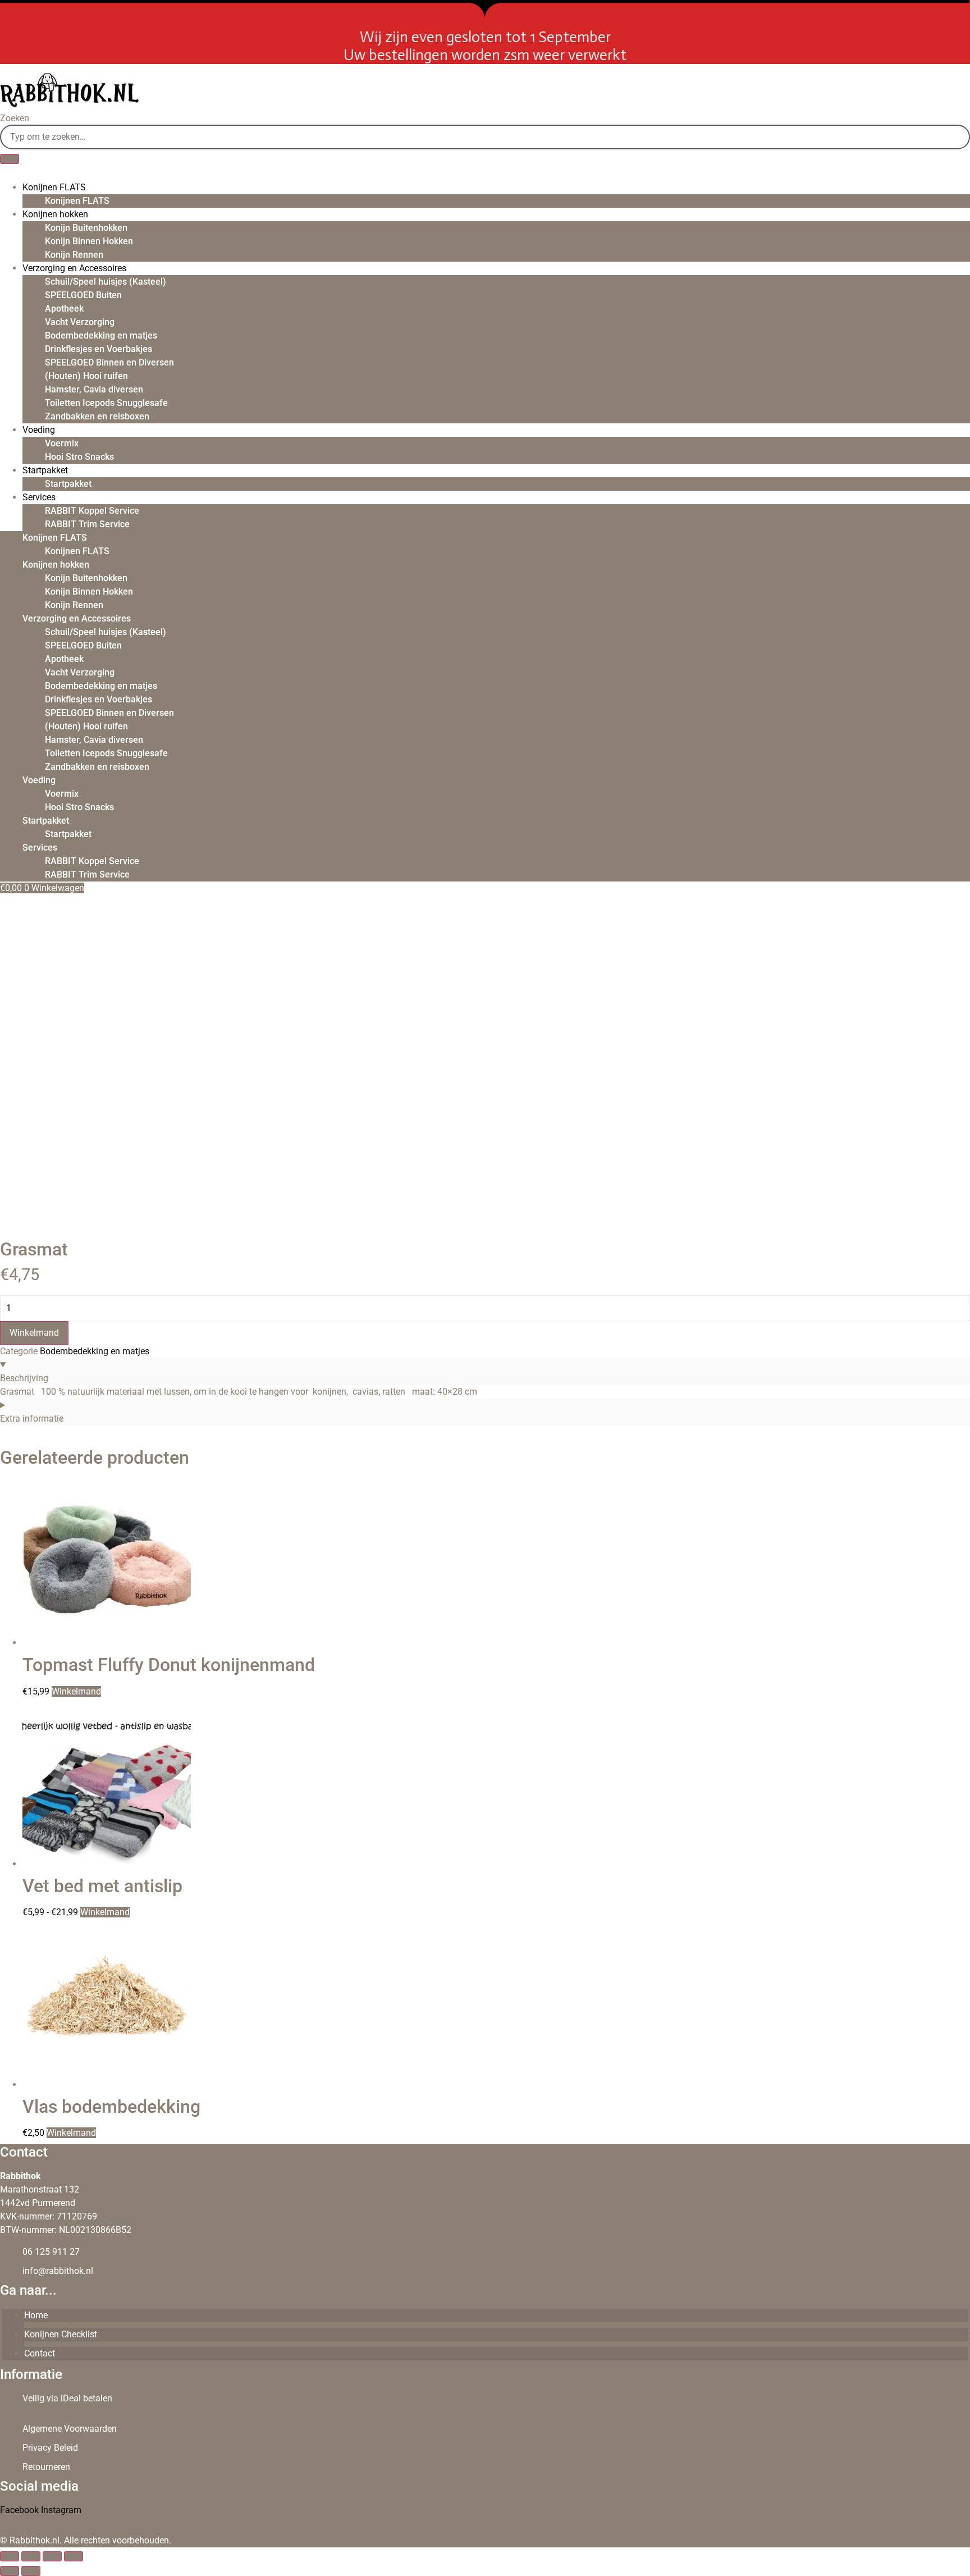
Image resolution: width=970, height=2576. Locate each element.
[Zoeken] (10, 159)
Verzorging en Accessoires (74, 268)
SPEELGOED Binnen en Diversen (109, 362)
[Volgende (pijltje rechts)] (31, 2571)
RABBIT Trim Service (87, 524)
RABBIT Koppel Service (92, 511)
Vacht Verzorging (80, 322)
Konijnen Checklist (61, 2334)
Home (36, 2315)
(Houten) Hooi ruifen (86, 376)
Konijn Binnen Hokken (89, 241)
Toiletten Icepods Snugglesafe (106, 403)
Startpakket (45, 470)
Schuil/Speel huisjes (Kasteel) (106, 282)
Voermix (62, 443)
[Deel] (52, 2556)
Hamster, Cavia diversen (94, 389)
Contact (40, 2353)
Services (39, 497)
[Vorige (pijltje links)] (10, 2571)
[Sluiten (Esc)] (74, 2556)
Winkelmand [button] (71, 2133)
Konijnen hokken (55, 214)
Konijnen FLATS (54, 187)
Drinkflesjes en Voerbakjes (99, 349)
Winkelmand (34, 1333)
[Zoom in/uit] (10, 2556)
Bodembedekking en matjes (101, 335)
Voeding (39, 430)
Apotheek (64, 309)
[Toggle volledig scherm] (31, 2556)
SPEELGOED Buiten (83, 295)
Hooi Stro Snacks (79, 457)
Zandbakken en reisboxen (97, 416)
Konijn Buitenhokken (86, 228)
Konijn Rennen (74, 255)
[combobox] (485, 137)
